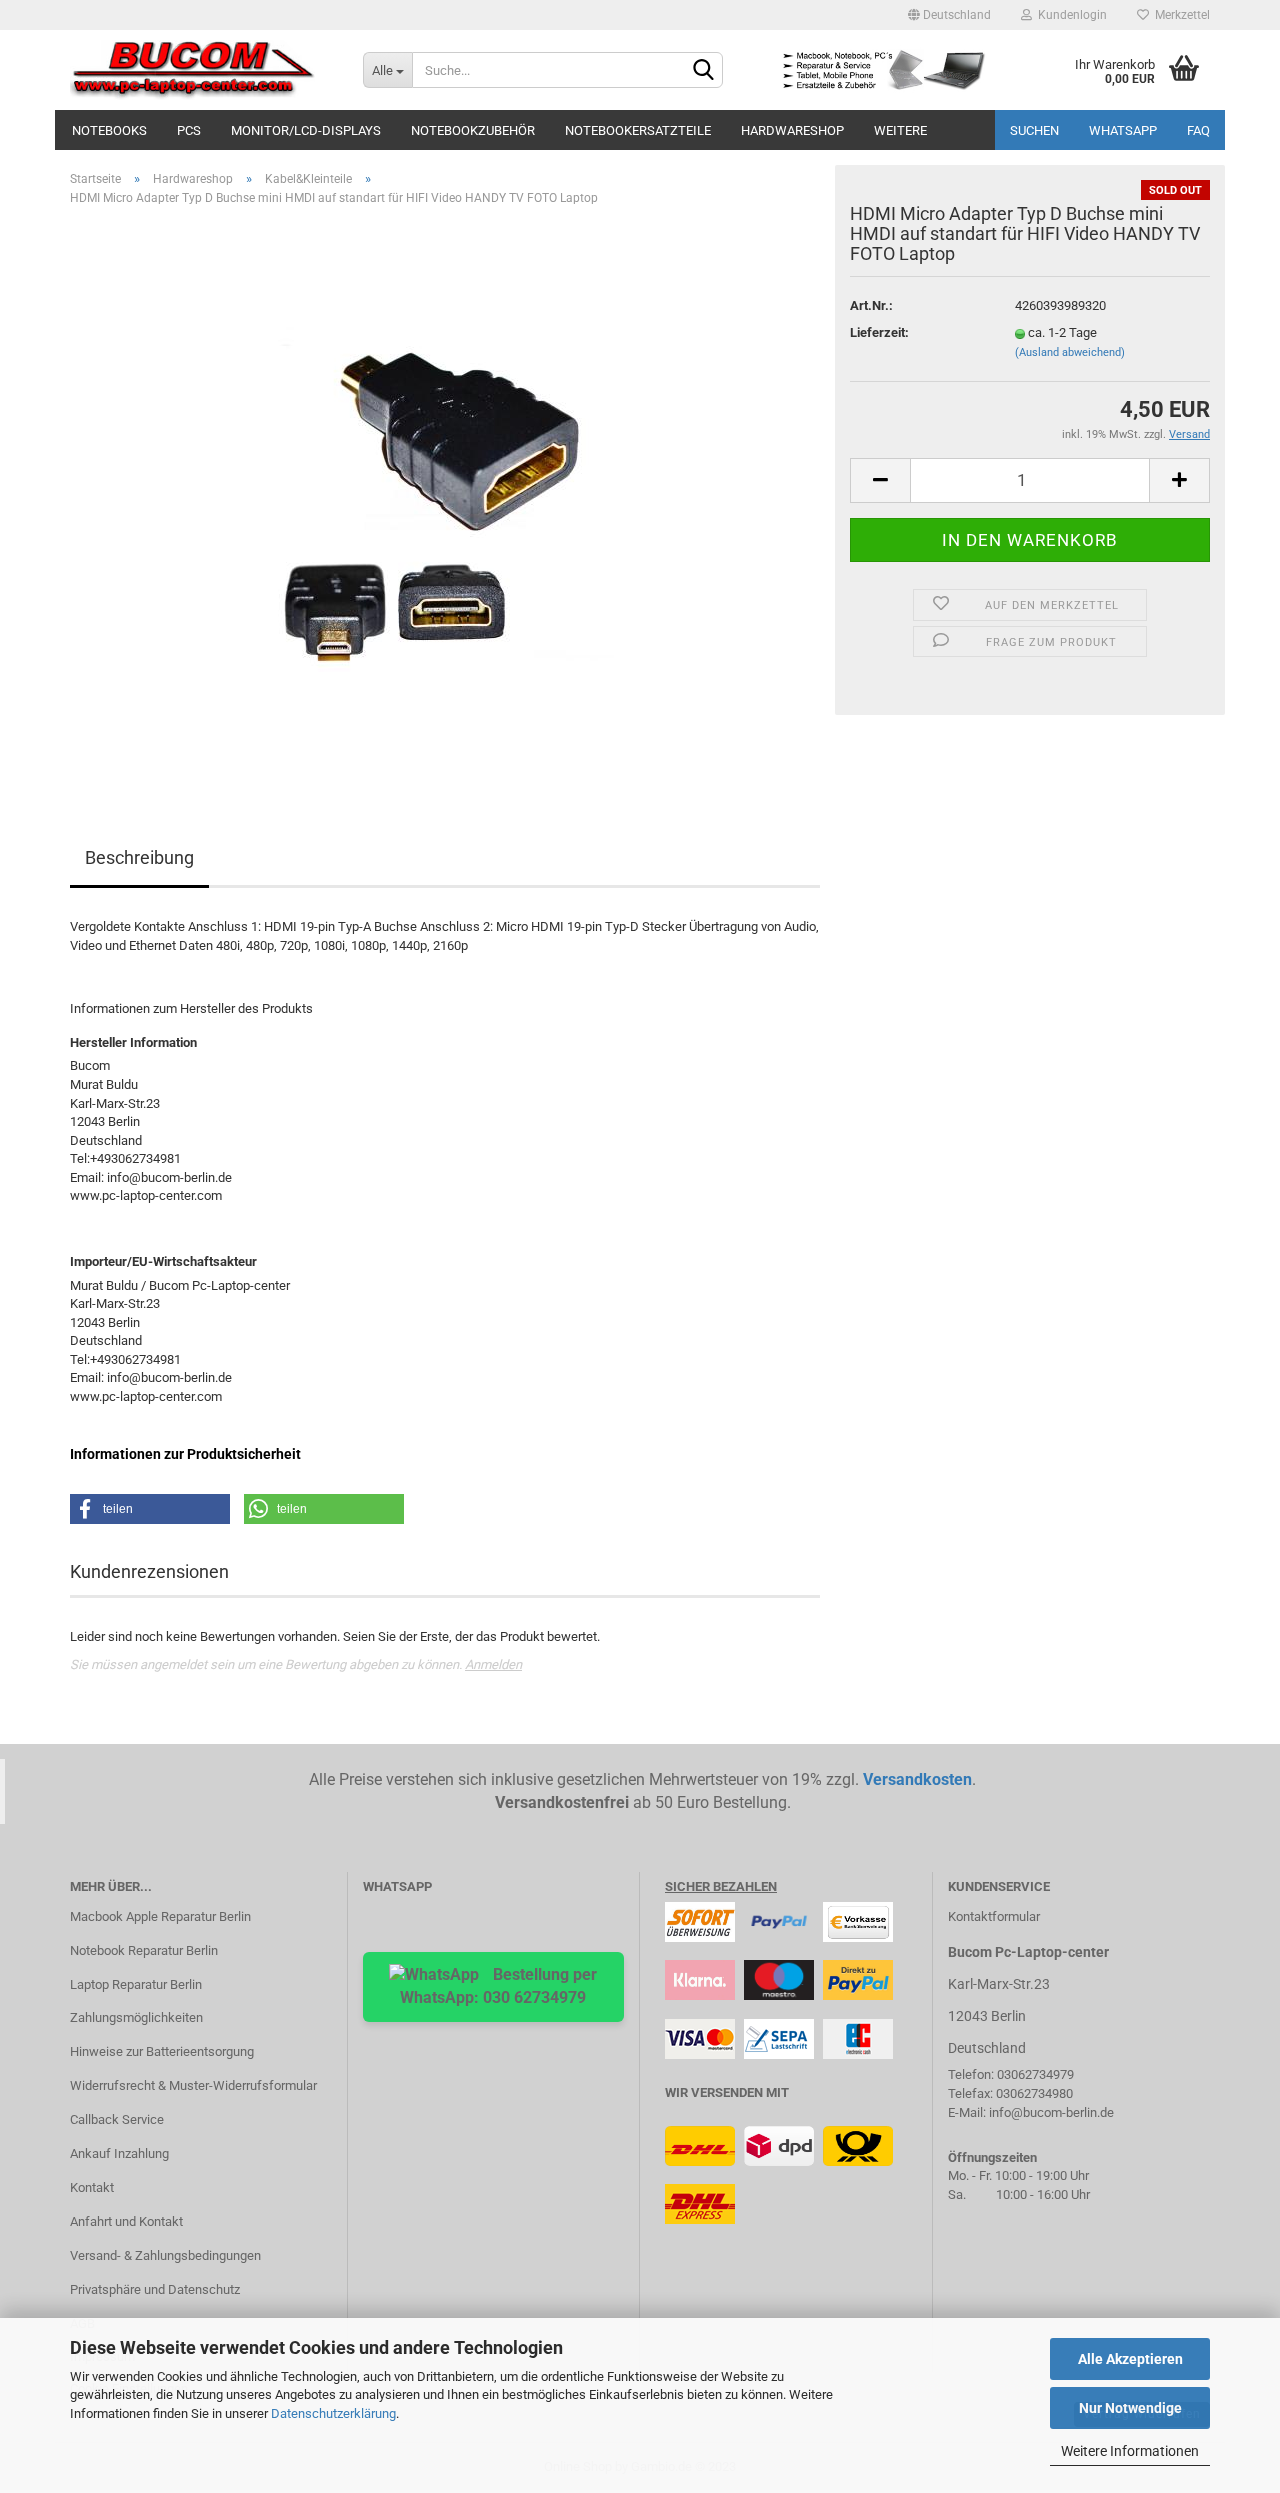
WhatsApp (1123, 130)
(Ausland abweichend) (1070, 352)
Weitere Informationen (1130, 2451)
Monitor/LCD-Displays (306, 130)
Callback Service (117, 2119)
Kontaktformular (994, 1916)
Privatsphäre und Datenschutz (155, 2289)
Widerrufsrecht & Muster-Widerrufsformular (193, 2085)
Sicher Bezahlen (721, 1886)
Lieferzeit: (879, 332)
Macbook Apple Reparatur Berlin (160, 1916)
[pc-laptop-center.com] (201, 70)
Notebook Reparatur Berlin (144, 1950)
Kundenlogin (1069, 15)
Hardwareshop (792, 130)
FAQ (1198, 130)
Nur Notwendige (1130, 2408)
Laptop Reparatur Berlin (136, 1984)
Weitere (900, 130)
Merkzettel (1179, 15)
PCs (189, 130)
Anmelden (493, 1664)
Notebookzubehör (473, 130)
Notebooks (109, 130)
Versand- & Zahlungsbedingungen (165, 2255)
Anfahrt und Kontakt (126, 2221)
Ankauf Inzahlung (119, 2153)
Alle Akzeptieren (1130, 2359)
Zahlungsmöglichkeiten (136, 2017)
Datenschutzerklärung (333, 2413)
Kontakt (92, 2187)
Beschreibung (139, 857)
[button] (150, 1509)
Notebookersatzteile (638, 130)
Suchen (1034, 130)
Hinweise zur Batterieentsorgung (162, 2051)
